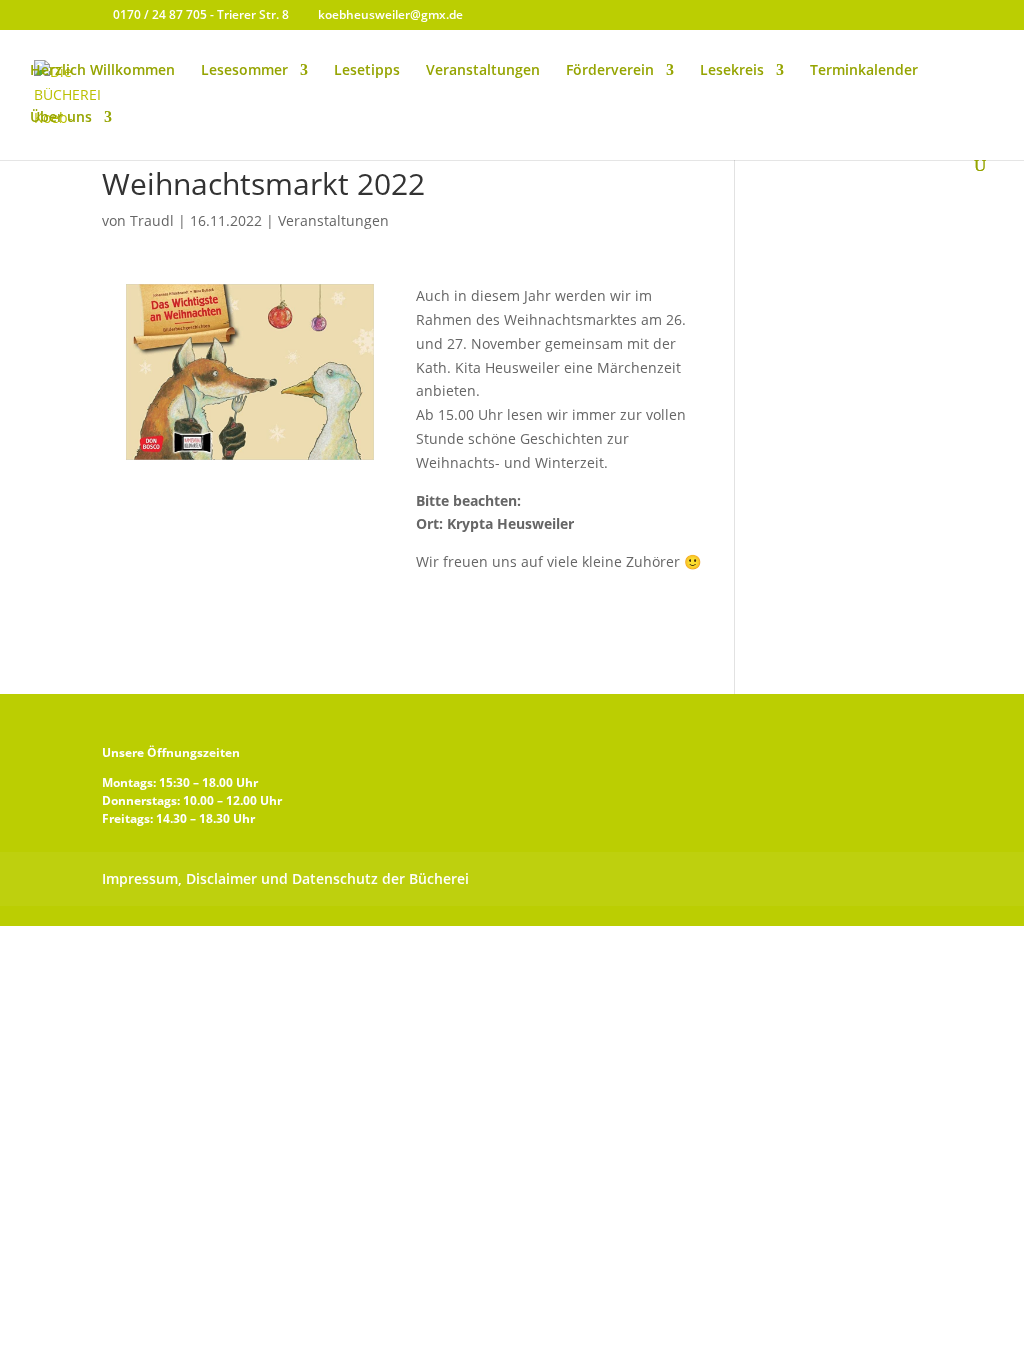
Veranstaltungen (483, 71)
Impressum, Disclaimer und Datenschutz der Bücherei (285, 878)
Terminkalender (864, 71)
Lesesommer (244, 71)
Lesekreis (732, 71)
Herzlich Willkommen (102, 71)
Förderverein (610, 71)
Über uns (61, 118)
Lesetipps (367, 71)
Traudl (152, 220)
